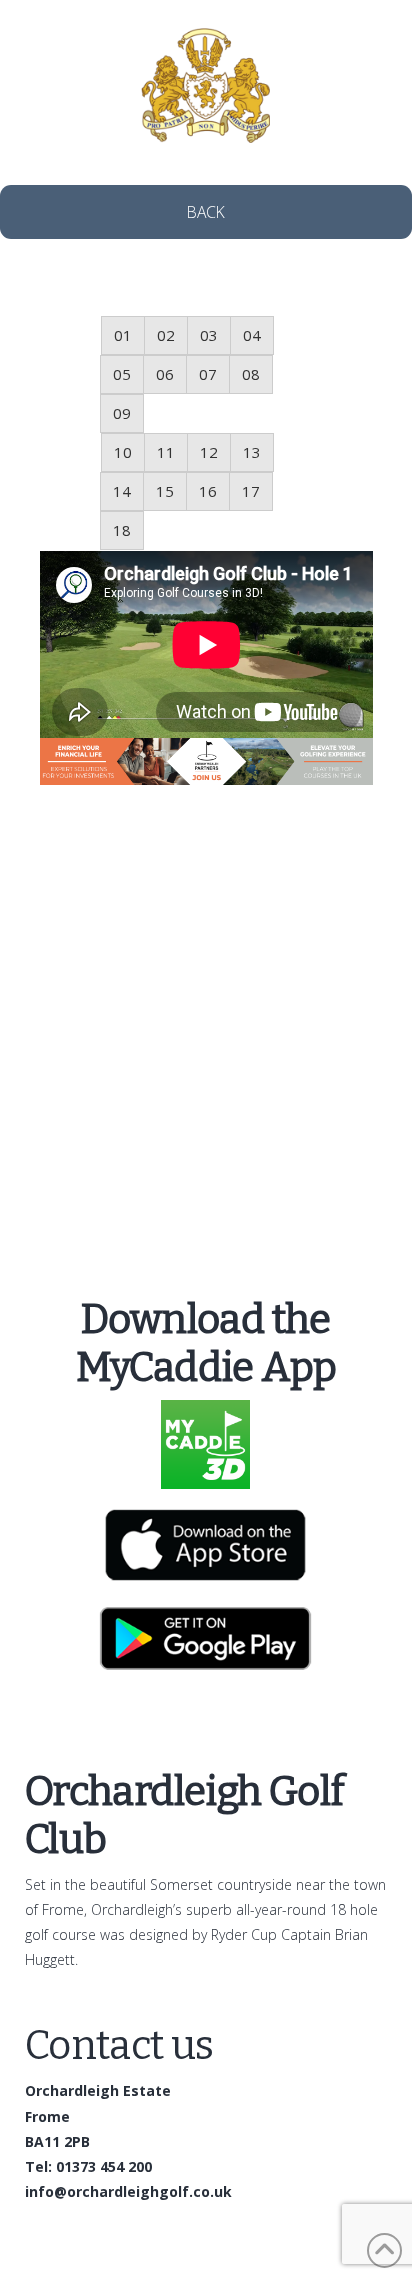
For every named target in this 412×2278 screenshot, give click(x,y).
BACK (206, 212)
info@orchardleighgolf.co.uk (128, 2191)
